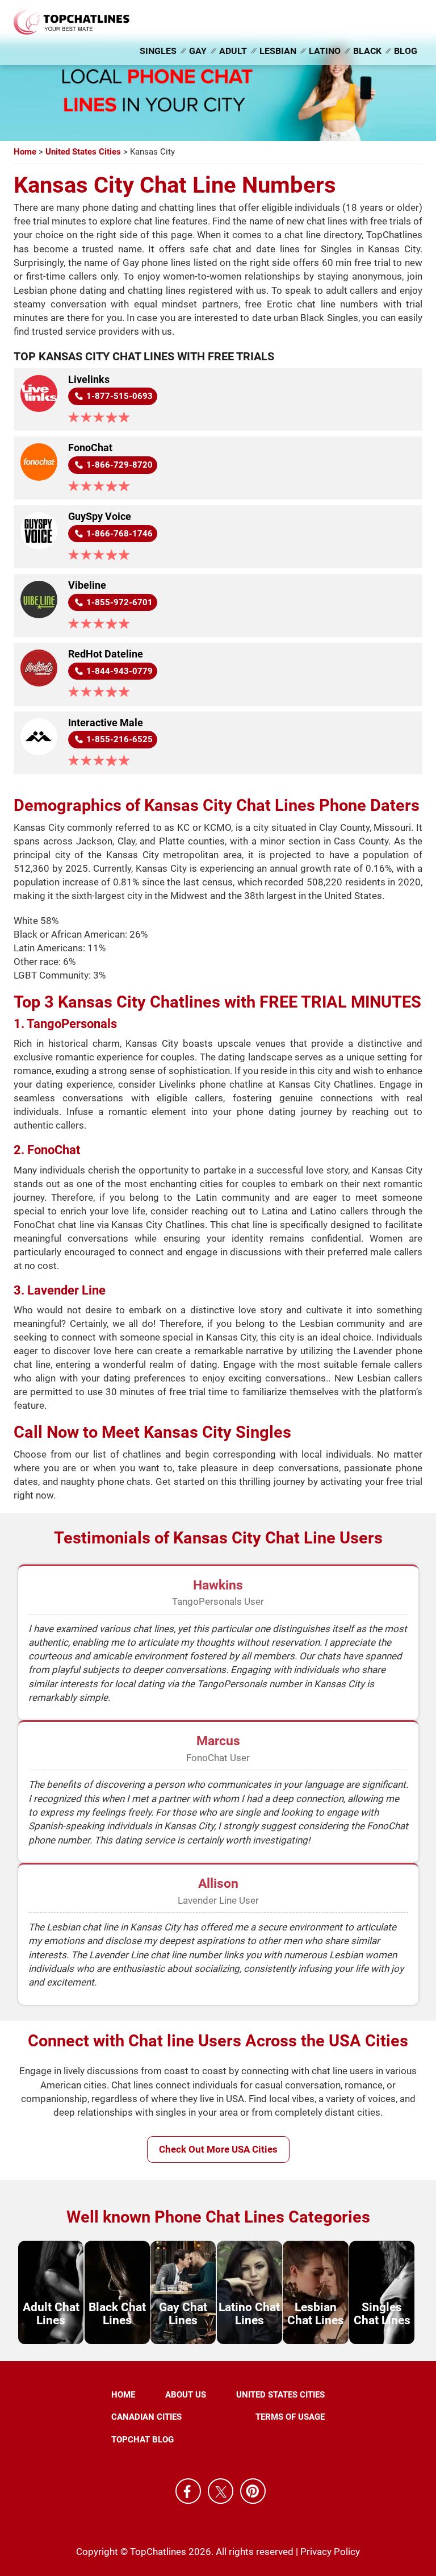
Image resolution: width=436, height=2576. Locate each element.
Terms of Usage (290, 2417)
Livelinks (89, 380)
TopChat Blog (142, 2440)
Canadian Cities (146, 2417)
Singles (158, 51)
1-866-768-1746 (120, 534)
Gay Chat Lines (183, 2314)
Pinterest (253, 2492)
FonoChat (90, 448)
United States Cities (280, 2395)
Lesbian (278, 51)
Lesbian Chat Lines (316, 2314)
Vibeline (87, 585)
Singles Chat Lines (382, 2314)
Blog (406, 51)
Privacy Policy (330, 2552)
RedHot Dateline (106, 654)
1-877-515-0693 (120, 396)
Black (367, 51)
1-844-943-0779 (120, 671)
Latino (325, 51)
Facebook (188, 2492)
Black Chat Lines (117, 2314)
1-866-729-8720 (120, 465)
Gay (198, 51)
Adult (233, 51)
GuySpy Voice (100, 517)
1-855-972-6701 (120, 602)
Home (123, 2395)
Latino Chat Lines (249, 2314)
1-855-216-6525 (120, 739)
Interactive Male (106, 723)
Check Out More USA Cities (218, 2149)
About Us (186, 2395)
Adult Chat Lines (51, 2314)
